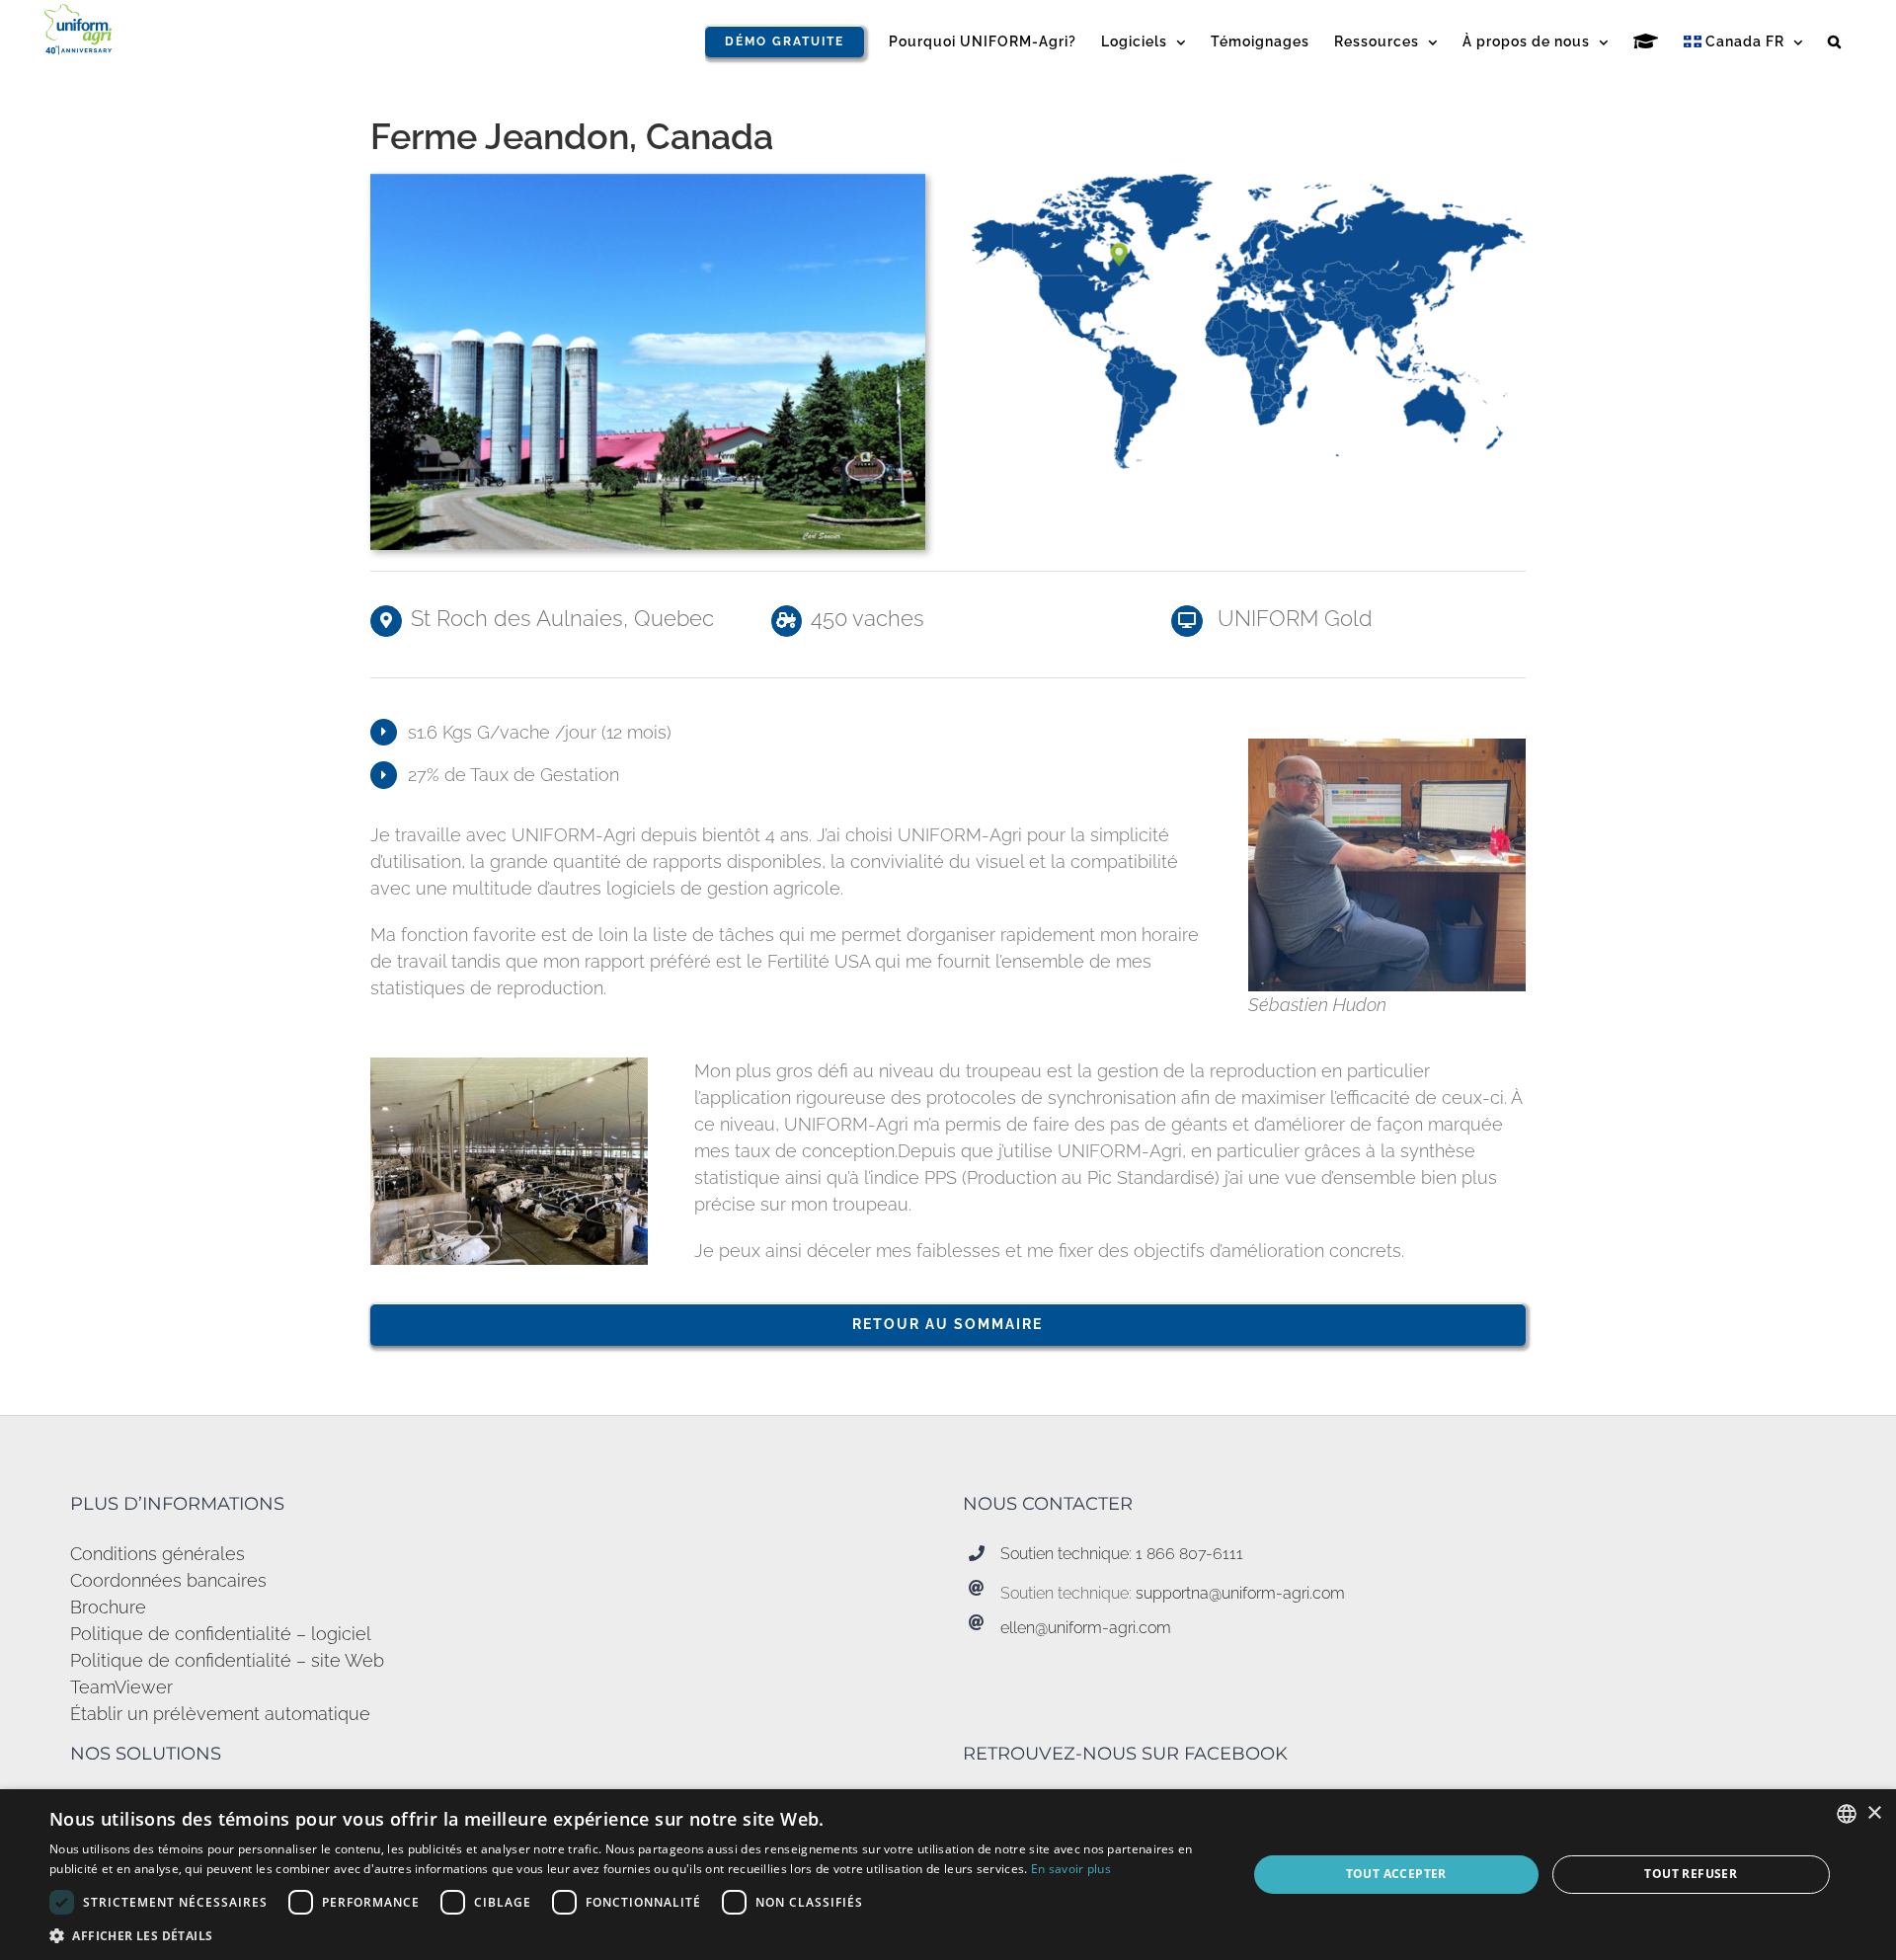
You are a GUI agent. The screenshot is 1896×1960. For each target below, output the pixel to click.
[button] (1835, 41)
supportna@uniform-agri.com (1240, 1593)
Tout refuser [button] (1691, 1874)
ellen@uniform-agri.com (1086, 1628)
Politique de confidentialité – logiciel (221, 1634)
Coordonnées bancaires (168, 1580)
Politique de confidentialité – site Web (227, 1660)
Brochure (108, 1607)
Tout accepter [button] (1396, 1874)
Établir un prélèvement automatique (220, 1714)
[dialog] (948, 1875)
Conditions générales (158, 1554)
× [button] (1874, 1813)
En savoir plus (1071, 1869)
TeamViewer (121, 1687)
